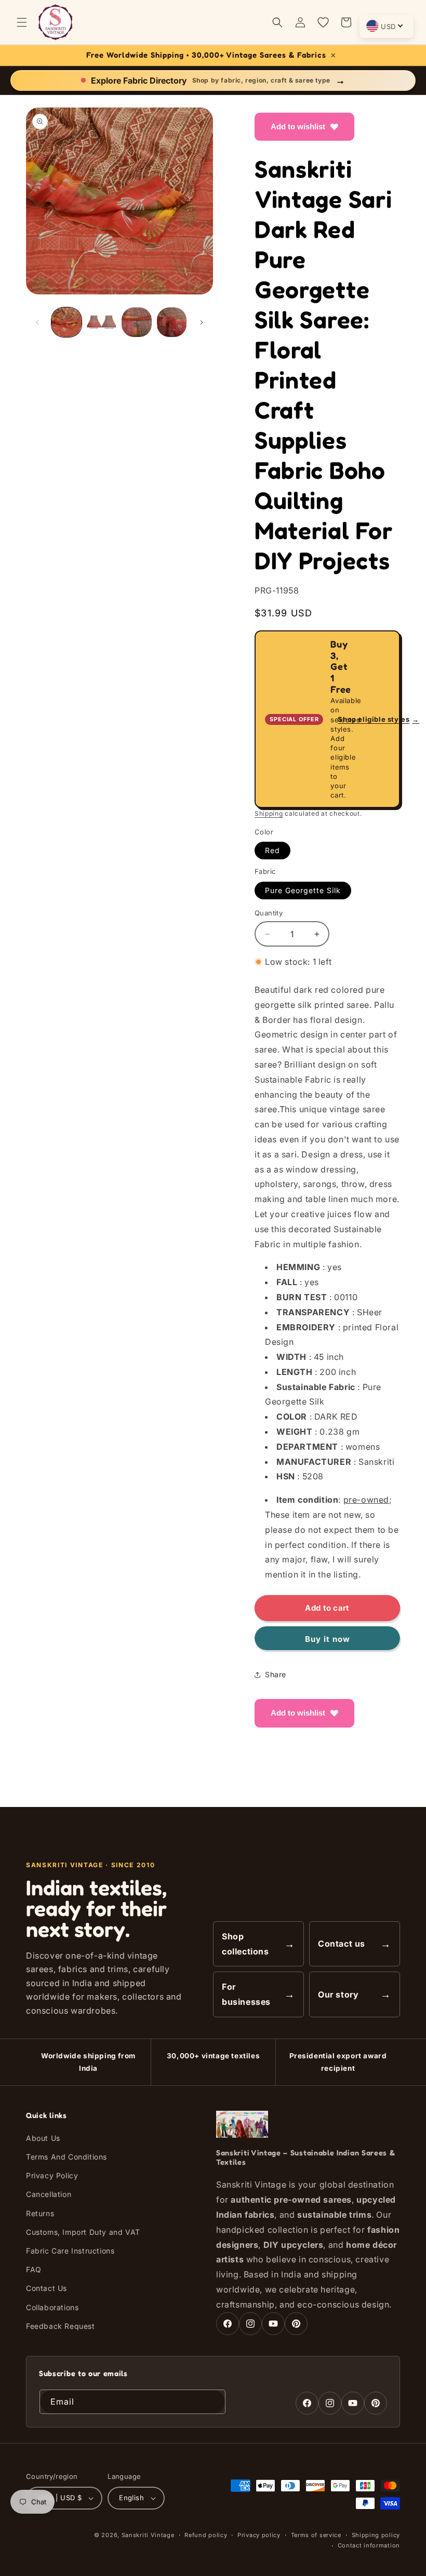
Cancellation (49, 2194)
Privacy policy (259, 2535)
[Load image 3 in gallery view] (137, 322)
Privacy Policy (52, 2175)
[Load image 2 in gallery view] (102, 322)
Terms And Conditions (66, 2157)
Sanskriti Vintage (148, 2535)
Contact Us (46, 2288)
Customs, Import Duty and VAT (83, 2232)
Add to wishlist (298, 126)
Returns (40, 2213)
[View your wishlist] (323, 22)
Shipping (269, 813)
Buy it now (328, 1639)
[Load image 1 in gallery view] (66, 322)
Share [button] (276, 1674)
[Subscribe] (214, 2402)
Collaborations (52, 2307)
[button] (22, 22)
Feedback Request (61, 2326)
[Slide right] (202, 322)
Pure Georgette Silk (303, 890)
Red (272, 850)
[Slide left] (37, 322)
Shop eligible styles (378, 719)
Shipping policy (376, 2535)
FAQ (34, 2269)
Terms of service (316, 2535)
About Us (43, 2138)
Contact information (369, 2545)
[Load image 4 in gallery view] (172, 322)
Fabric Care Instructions (70, 2251)
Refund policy (206, 2535)
